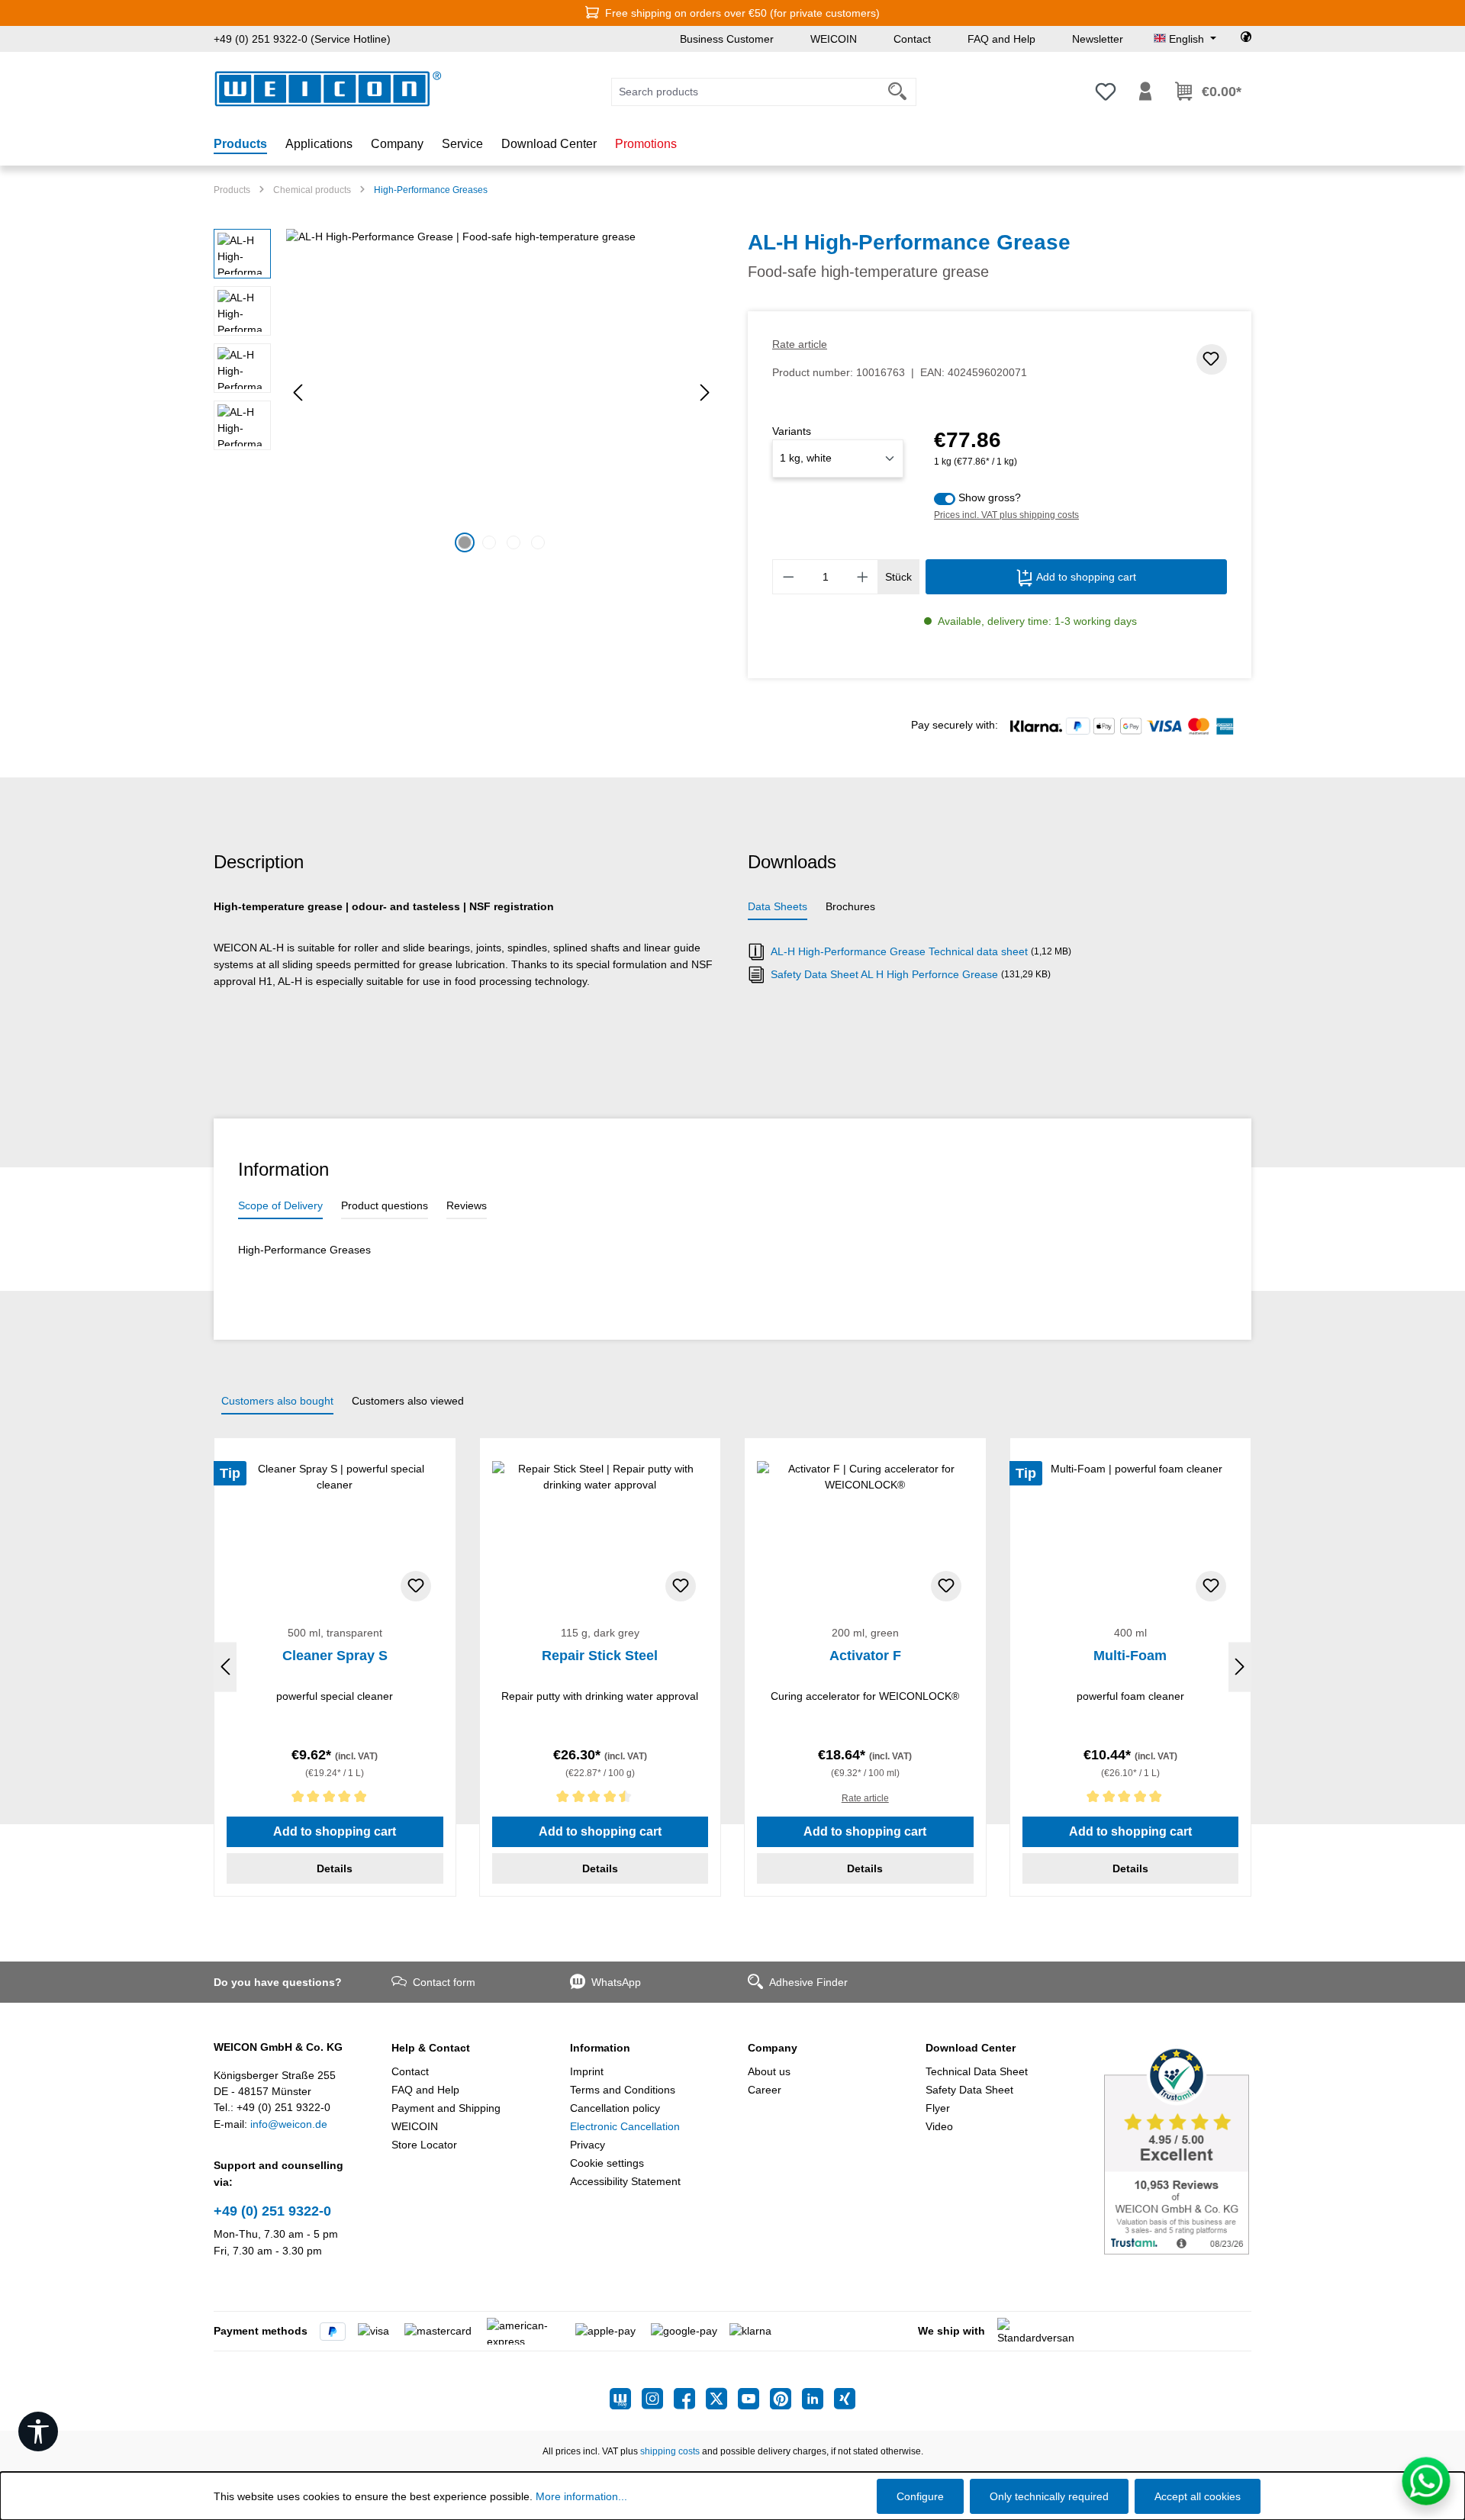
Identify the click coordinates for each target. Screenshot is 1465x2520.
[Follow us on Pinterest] (786, 2399)
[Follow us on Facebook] (690, 2399)
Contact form (444, 1982)
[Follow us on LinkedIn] (818, 2399)
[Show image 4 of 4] (538, 542)
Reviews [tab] (467, 1205)
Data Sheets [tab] (778, 906)
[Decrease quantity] (788, 577)
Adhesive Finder (808, 1982)
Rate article (800, 344)
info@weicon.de (289, 2124)
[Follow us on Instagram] (658, 2399)
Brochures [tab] (850, 906)
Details (335, 1868)
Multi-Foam (1130, 1656)
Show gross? (990, 497)
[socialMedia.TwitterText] (722, 2399)
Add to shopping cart (1085, 577)
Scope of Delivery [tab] (280, 1205)
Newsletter (1098, 39)
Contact (912, 39)
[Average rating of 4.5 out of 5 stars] (600, 1799)
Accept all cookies (1198, 2496)
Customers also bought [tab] (277, 1401)
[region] (465, 393)
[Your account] (1145, 92)
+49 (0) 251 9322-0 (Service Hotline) (302, 39)
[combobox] (745, 92)
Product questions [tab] (385, 1205)
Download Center (971, 2048)
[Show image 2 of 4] (489, 542)
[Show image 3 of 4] (514, 542)
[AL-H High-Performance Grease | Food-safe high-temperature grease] (501, 393)
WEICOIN (834, 39)
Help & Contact (431, 2048)
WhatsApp (616, 1982)
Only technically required (1049, 2496)
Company (773, 2048)
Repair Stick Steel (600, 1656)
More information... (581, 2496)
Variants (792, 431)
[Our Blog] (626, 2399)
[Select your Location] (1246, 39)
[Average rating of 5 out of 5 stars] (335, 1799)
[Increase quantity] (863, 577)
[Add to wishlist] (1212, 359)
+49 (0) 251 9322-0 (272, 2211)
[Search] (898, 92)
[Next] (705, 393)
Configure (920, 2496)
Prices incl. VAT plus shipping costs (1006, 515)
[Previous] (298, 393)
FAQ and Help (1001, 39)
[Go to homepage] (328, 89)
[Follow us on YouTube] (754, 2399)
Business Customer (727, 39)
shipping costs (670, 2451)
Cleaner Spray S (335, 1656)
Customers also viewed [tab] (408, 1401)
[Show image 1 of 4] (465, 542)
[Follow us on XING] (845, 2399)
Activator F (865, 1656)
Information (600, 2048)
